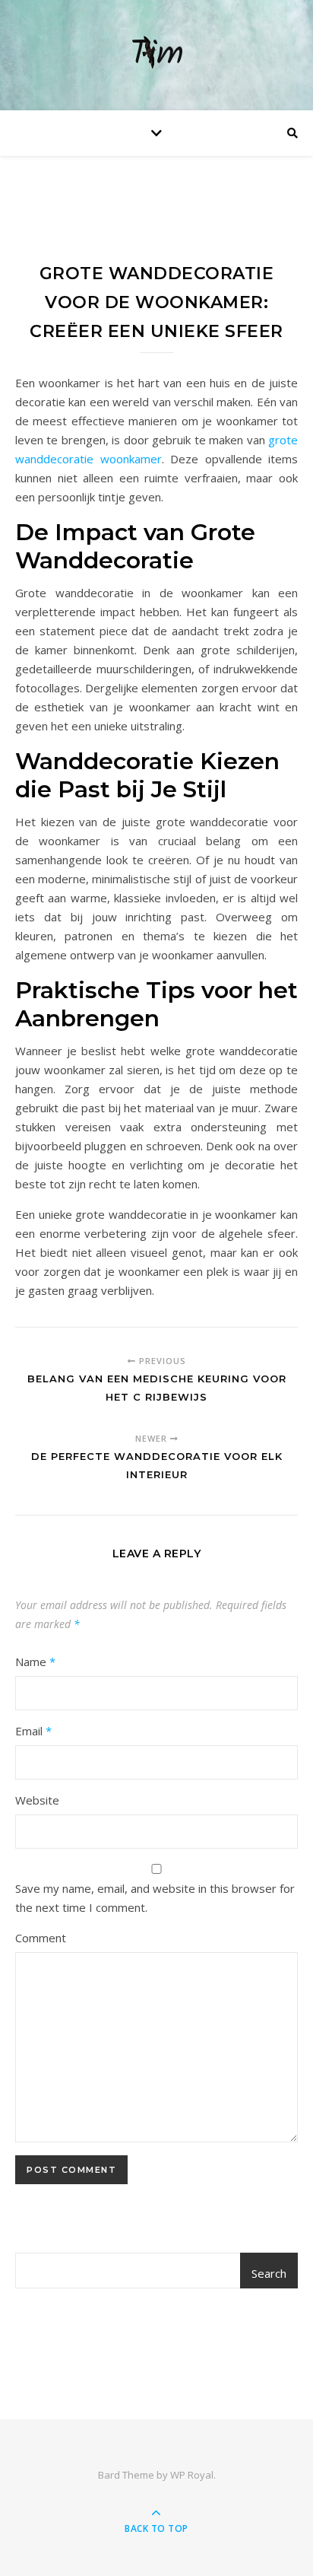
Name (35, 1662)
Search (269, 2273)
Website (37, 1800)
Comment (41, 1938)
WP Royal (192, 2475)
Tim (157, 55)
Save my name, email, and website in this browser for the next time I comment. (155, 1898)
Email (33, 1731)
